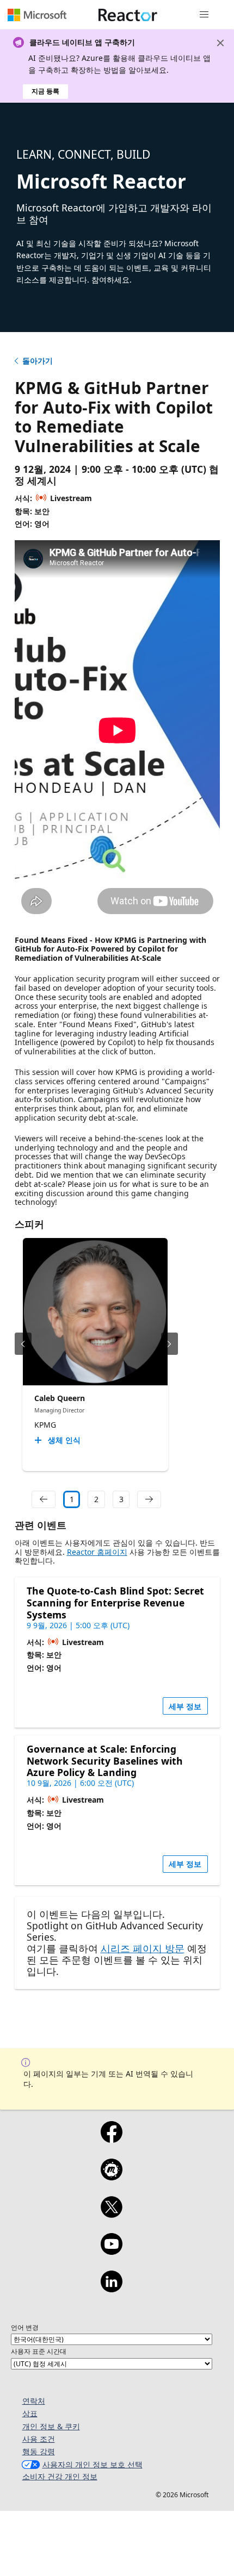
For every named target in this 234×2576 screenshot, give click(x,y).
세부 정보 (185, 1706)
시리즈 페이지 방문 (143, 1948)
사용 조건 (39, 2439)
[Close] (220, 43)
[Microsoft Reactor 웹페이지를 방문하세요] (128, 15)
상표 (30, 2413)
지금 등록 (45, 91)
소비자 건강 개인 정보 (60, 2476)
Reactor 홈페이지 (97, 1552)
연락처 (34, 2401)
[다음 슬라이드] (170, 1344)
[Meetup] (111, 2177)
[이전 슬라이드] (23, 1344)
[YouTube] (111, 2251)
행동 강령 (39, 2451)
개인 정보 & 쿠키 (51, 2426)
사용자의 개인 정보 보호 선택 (93, 2464)
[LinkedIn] (111, 2289)
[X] (111, 2214)
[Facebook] (111, 2139)
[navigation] (44, 1499)
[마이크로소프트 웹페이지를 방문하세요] (37, 15)
